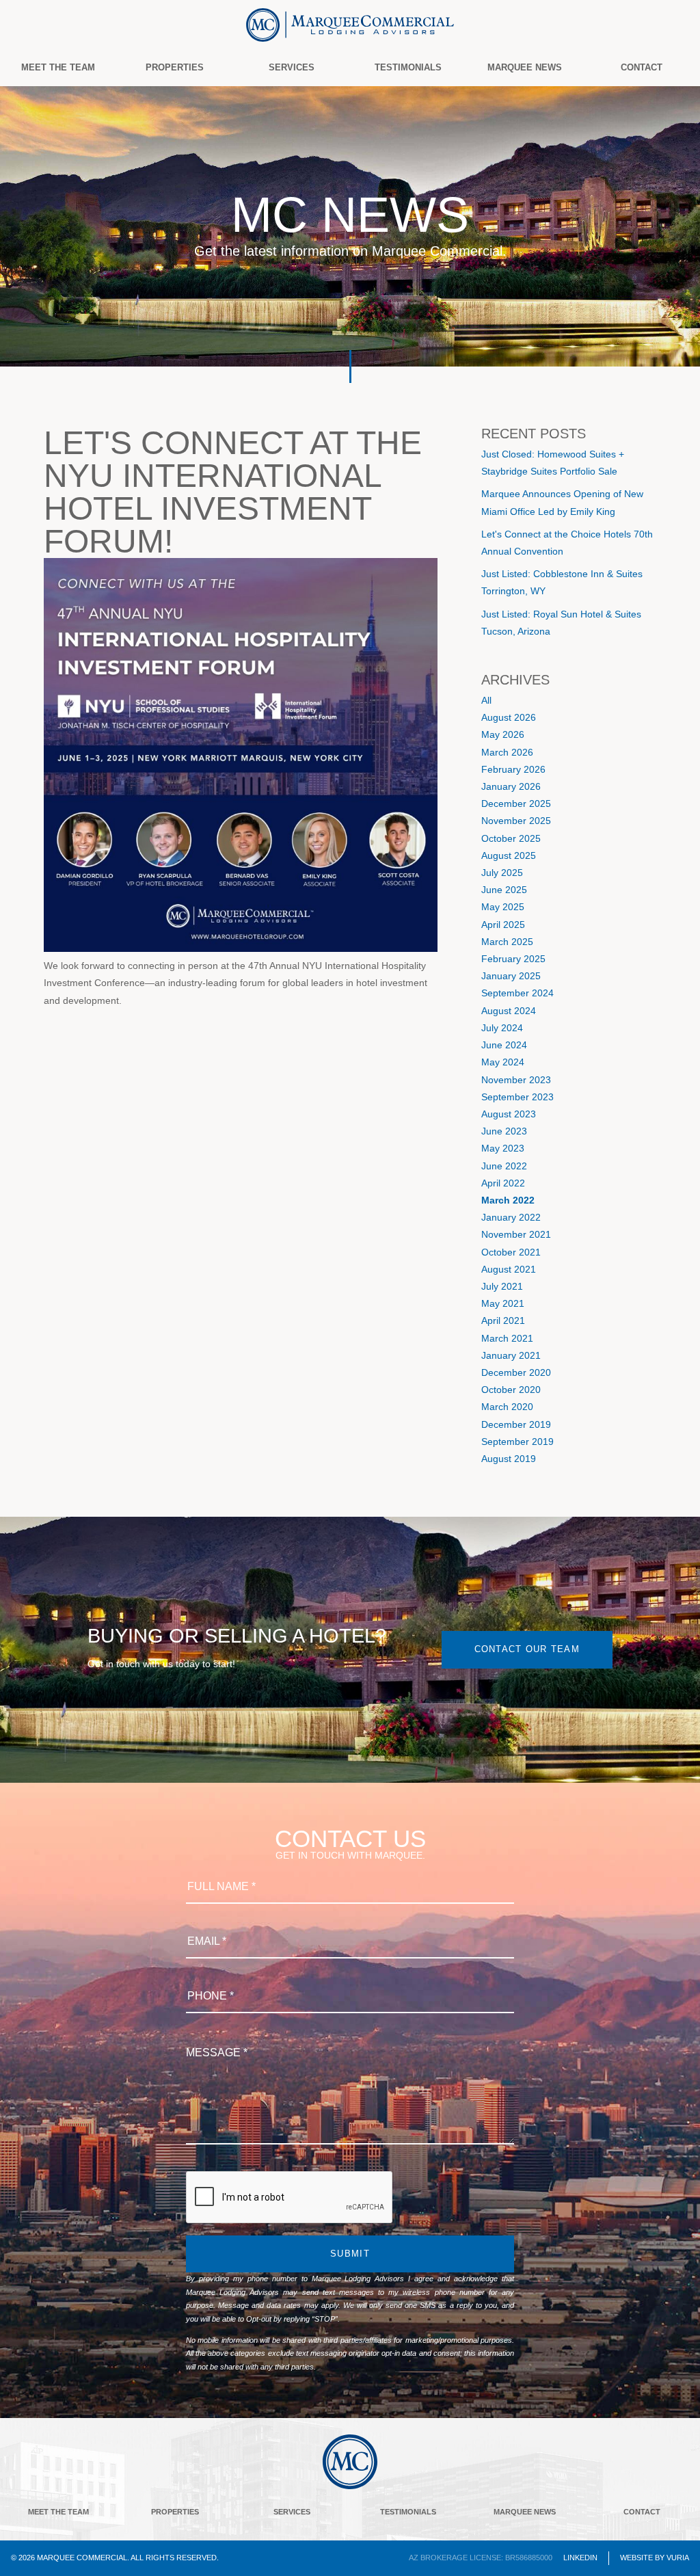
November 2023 (516, 1080)
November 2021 (516, 1234)
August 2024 (509, 1011)
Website (636, 2558)
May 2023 (503, 1148)
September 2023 (517, 1097)
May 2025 (503, 907)
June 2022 (504, 1166)
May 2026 (503, 734)
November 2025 (516, 821)
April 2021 (503, 1320)
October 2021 (511, 1252)
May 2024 (503, 1062)
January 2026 (511, 786)
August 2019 (509, 1459)
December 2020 (516, 1372)
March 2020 (507, 1407)
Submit (350, 2254)
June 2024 (504, 1045)
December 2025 (516, 804)
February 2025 (513, 959)
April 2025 (503, 925)
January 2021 (511, 1355)
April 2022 (503, 1183)
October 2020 (511, 1390)
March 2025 (507, 942)
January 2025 (511, 976)
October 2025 (511, 838)
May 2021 (503, 1303)
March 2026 (507, 752)
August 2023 (509, 1114)
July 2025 (502, 873)
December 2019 (516, 1424)
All (486, 700)
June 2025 (504, 890)
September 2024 (517, 993)
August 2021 (509, 1269)
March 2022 (508, 1200)
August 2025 (509, 855)
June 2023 (504, 1131)
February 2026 (513, 769)
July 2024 (502, 1028)
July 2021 (502, 1286)
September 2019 (517, 1442)
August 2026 (509, 717)
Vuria (678, 2558)
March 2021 (507, 1338)
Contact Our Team (527, 1649)
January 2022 (511, 1217)
